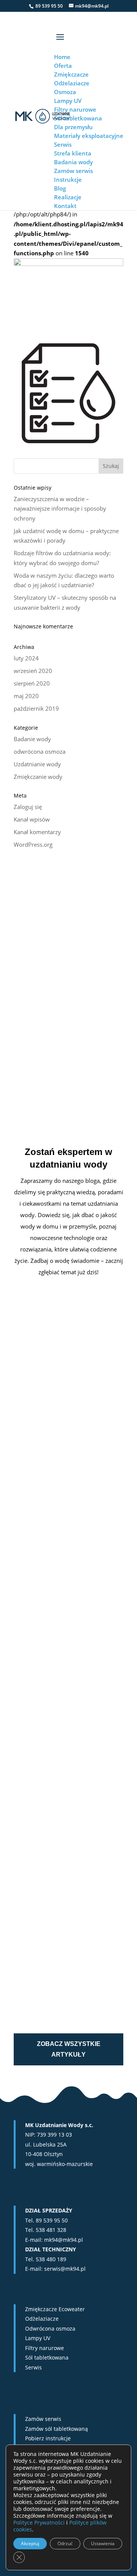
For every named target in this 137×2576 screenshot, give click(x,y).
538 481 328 (51, 2230)
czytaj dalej (40, 1522)
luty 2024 (26, 658)
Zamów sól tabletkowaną (57, 2429)
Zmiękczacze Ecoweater (55, 2309)
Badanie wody (32, 739)
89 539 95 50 (52, 2220)
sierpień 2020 (32, 683)
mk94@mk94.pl (64, 2240)
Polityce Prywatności (39, 2522)
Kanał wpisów (32, 819)
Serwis (33, 2367)
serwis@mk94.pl (65, 2269)
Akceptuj (30, 2543)
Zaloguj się (28, 807)
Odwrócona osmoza (50, 2328)
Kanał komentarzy (37, 832)
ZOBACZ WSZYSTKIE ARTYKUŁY (69, 2049)
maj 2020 (26, 696)
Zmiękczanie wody (38, 777)
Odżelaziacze (42, 2319)
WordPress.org (33, 844)
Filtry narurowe (45, 2348)
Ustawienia (103, 2543)
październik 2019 (36, 708)
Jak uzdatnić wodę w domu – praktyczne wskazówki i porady (61, 1644)
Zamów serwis (43, 2419)
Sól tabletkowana (47, 2357)
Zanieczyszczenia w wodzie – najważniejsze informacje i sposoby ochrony (60, 509)
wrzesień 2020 (33, 671)
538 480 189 (51, 2259)
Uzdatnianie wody (37, 764)
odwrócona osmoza (40, 751)
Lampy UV (38, 2338)
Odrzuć (65, 2543)
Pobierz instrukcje (48, 2438)
